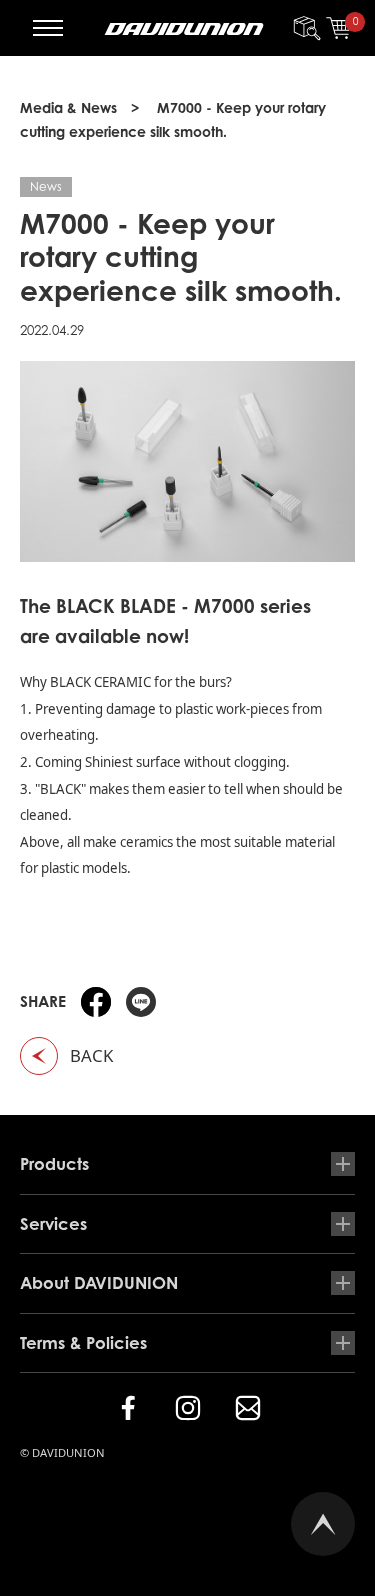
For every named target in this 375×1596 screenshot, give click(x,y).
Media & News (68, 107)
